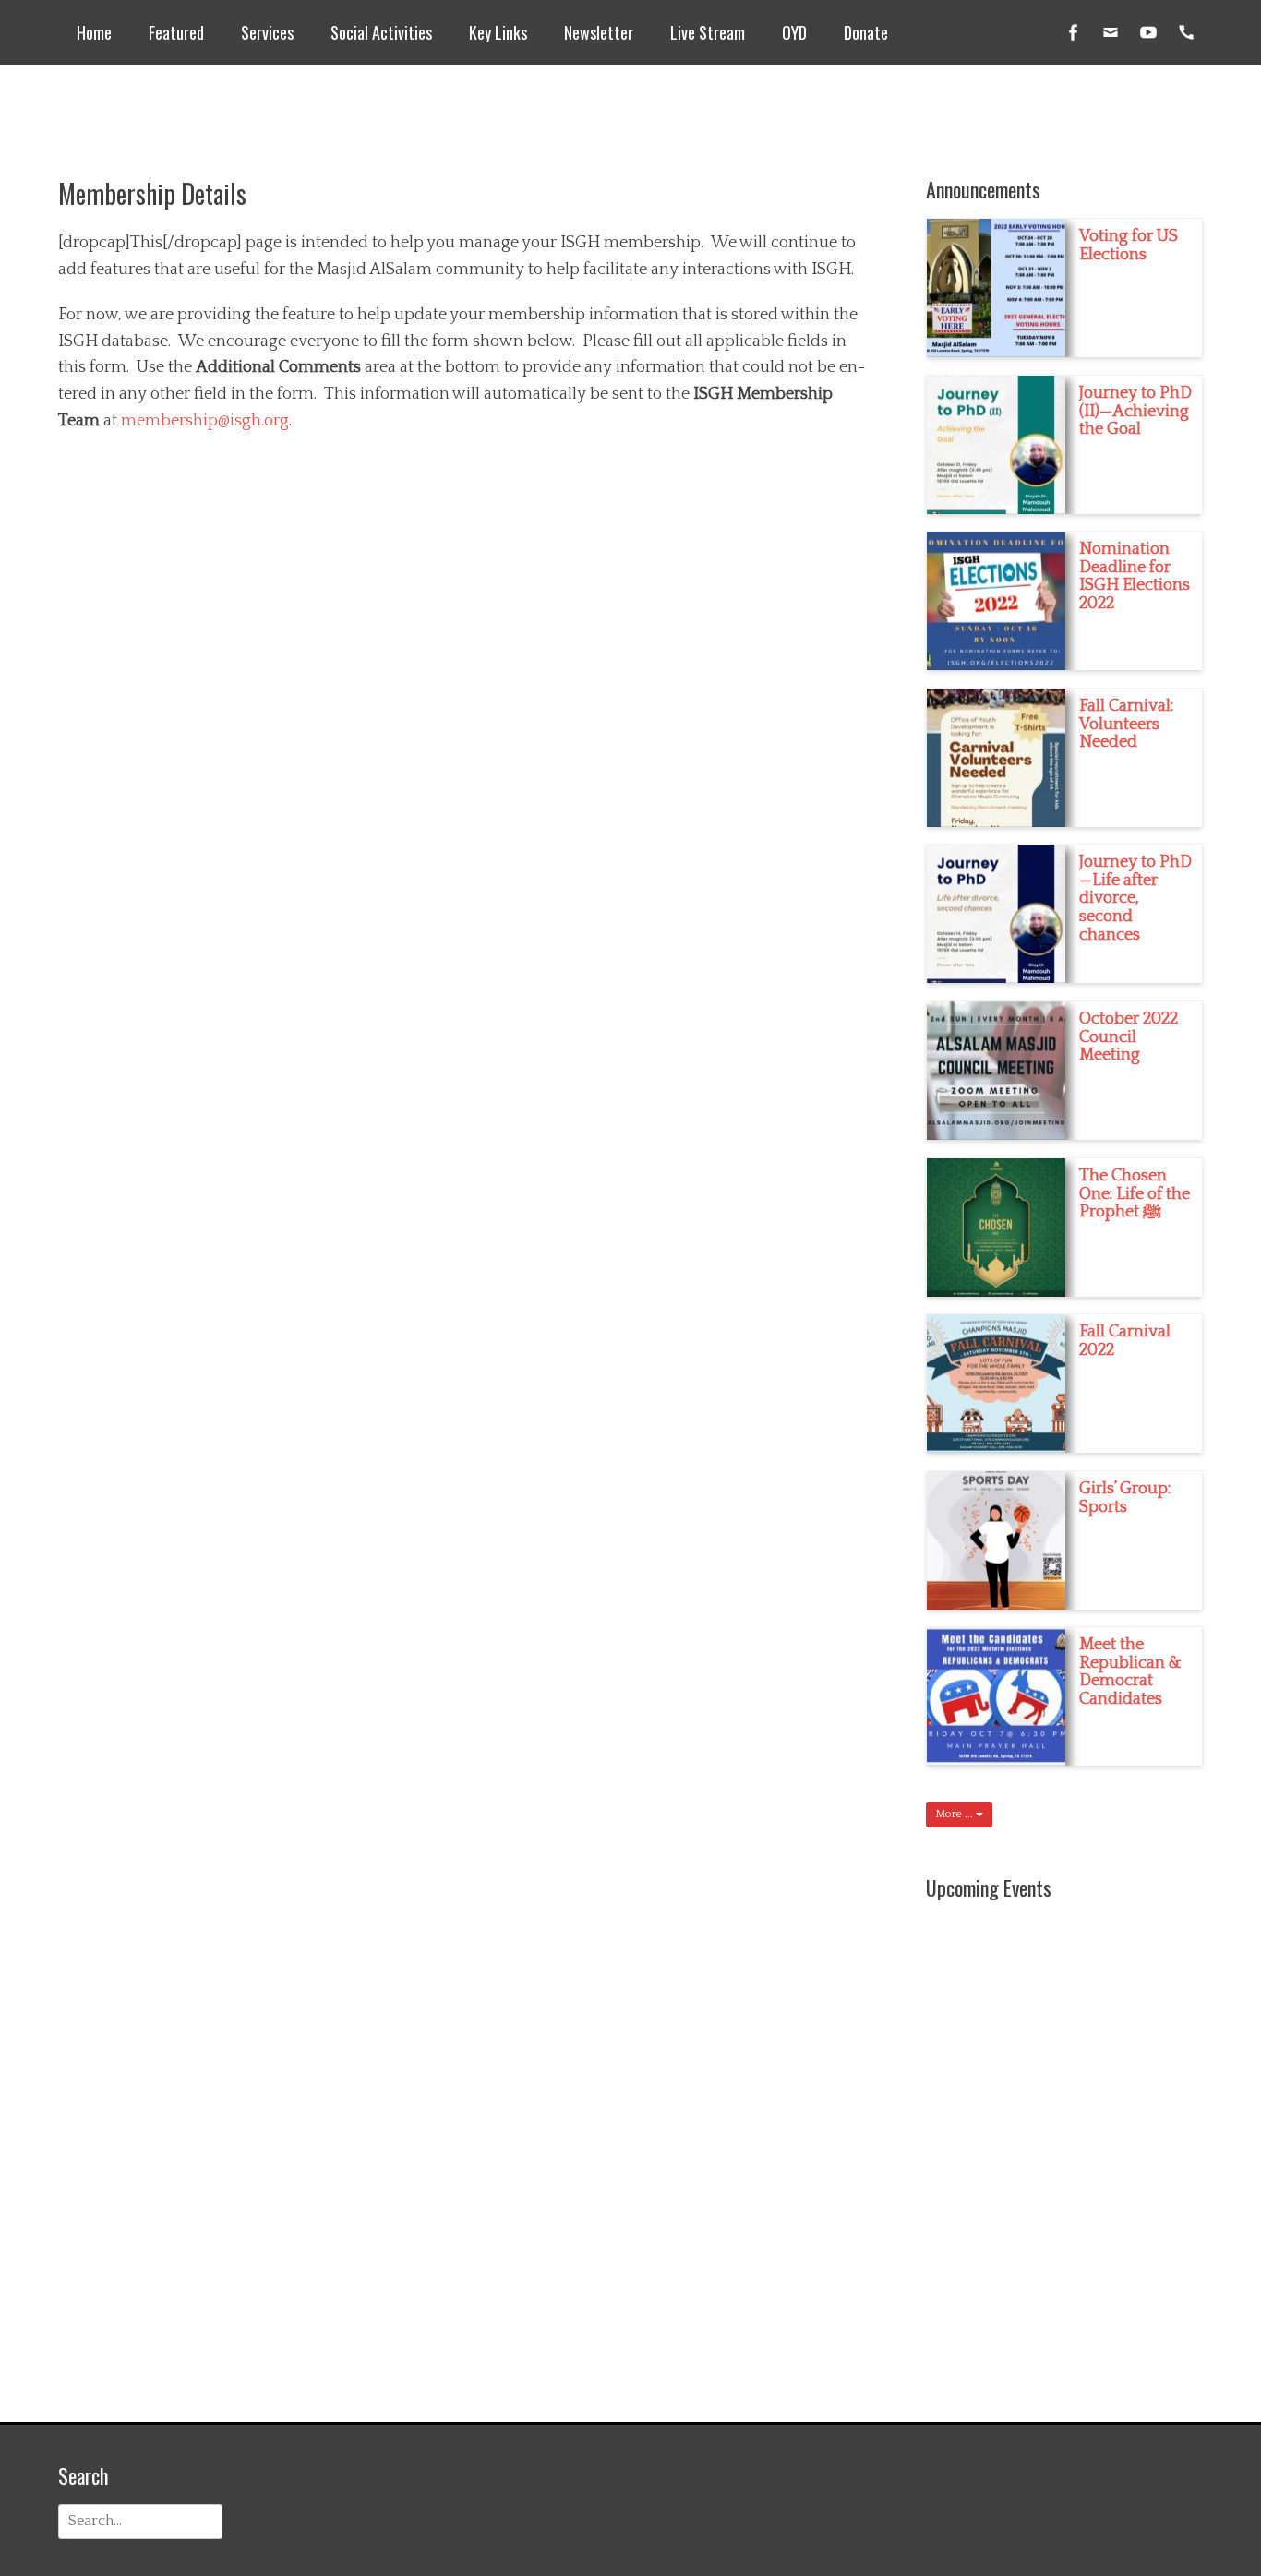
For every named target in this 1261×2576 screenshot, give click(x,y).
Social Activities (381, 32)
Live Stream (708, 32)
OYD (794, 32)
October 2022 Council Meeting (1129, 1037)
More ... (955, 1814)
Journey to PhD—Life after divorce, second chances (1135, 899)
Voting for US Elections (1129, 246)
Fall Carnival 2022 (1125, 1341)
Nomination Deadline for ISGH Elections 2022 (1135, 576)
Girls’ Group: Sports (1125, 1498)
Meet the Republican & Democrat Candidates (1130, 1672)
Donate (866, 32)
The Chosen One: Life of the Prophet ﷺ (1135, 1194)
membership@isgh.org (205, 421)
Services (267, 32)
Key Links (498, 32)
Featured (176, 32)
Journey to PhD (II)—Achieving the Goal (1135, 412)
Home (94, 32)
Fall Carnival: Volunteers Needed (1126, 725)
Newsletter (599, 32)
